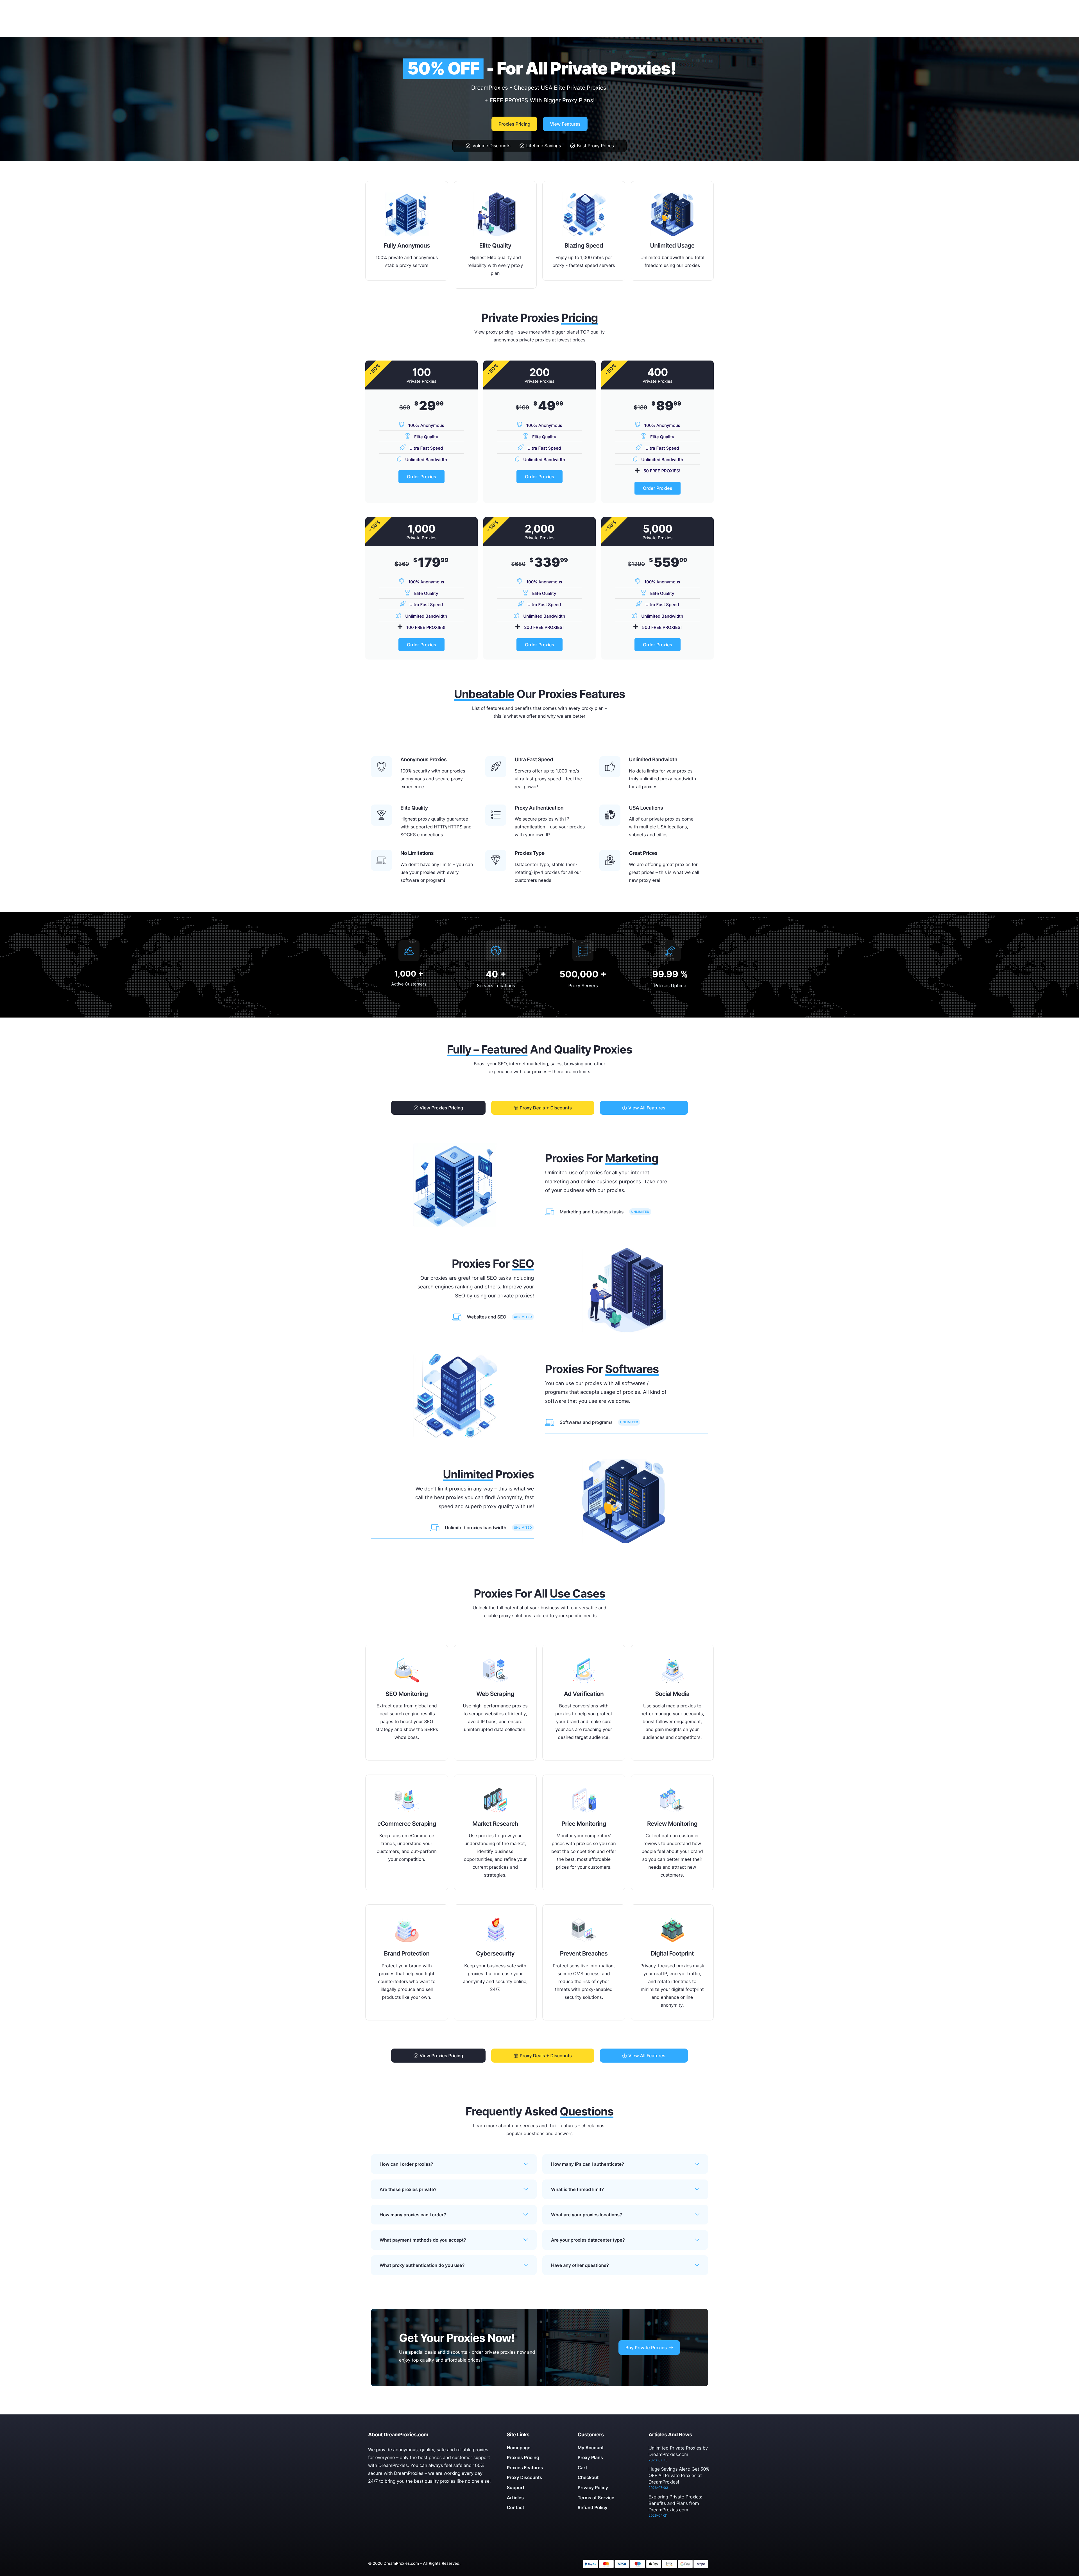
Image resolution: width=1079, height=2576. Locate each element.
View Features (565, 124)
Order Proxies (421, 477)
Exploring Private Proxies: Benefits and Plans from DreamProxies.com (675, 2503)
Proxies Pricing (514, 124)
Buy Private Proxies (646, 2348)
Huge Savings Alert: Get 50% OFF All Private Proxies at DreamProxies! (679, 2475)
